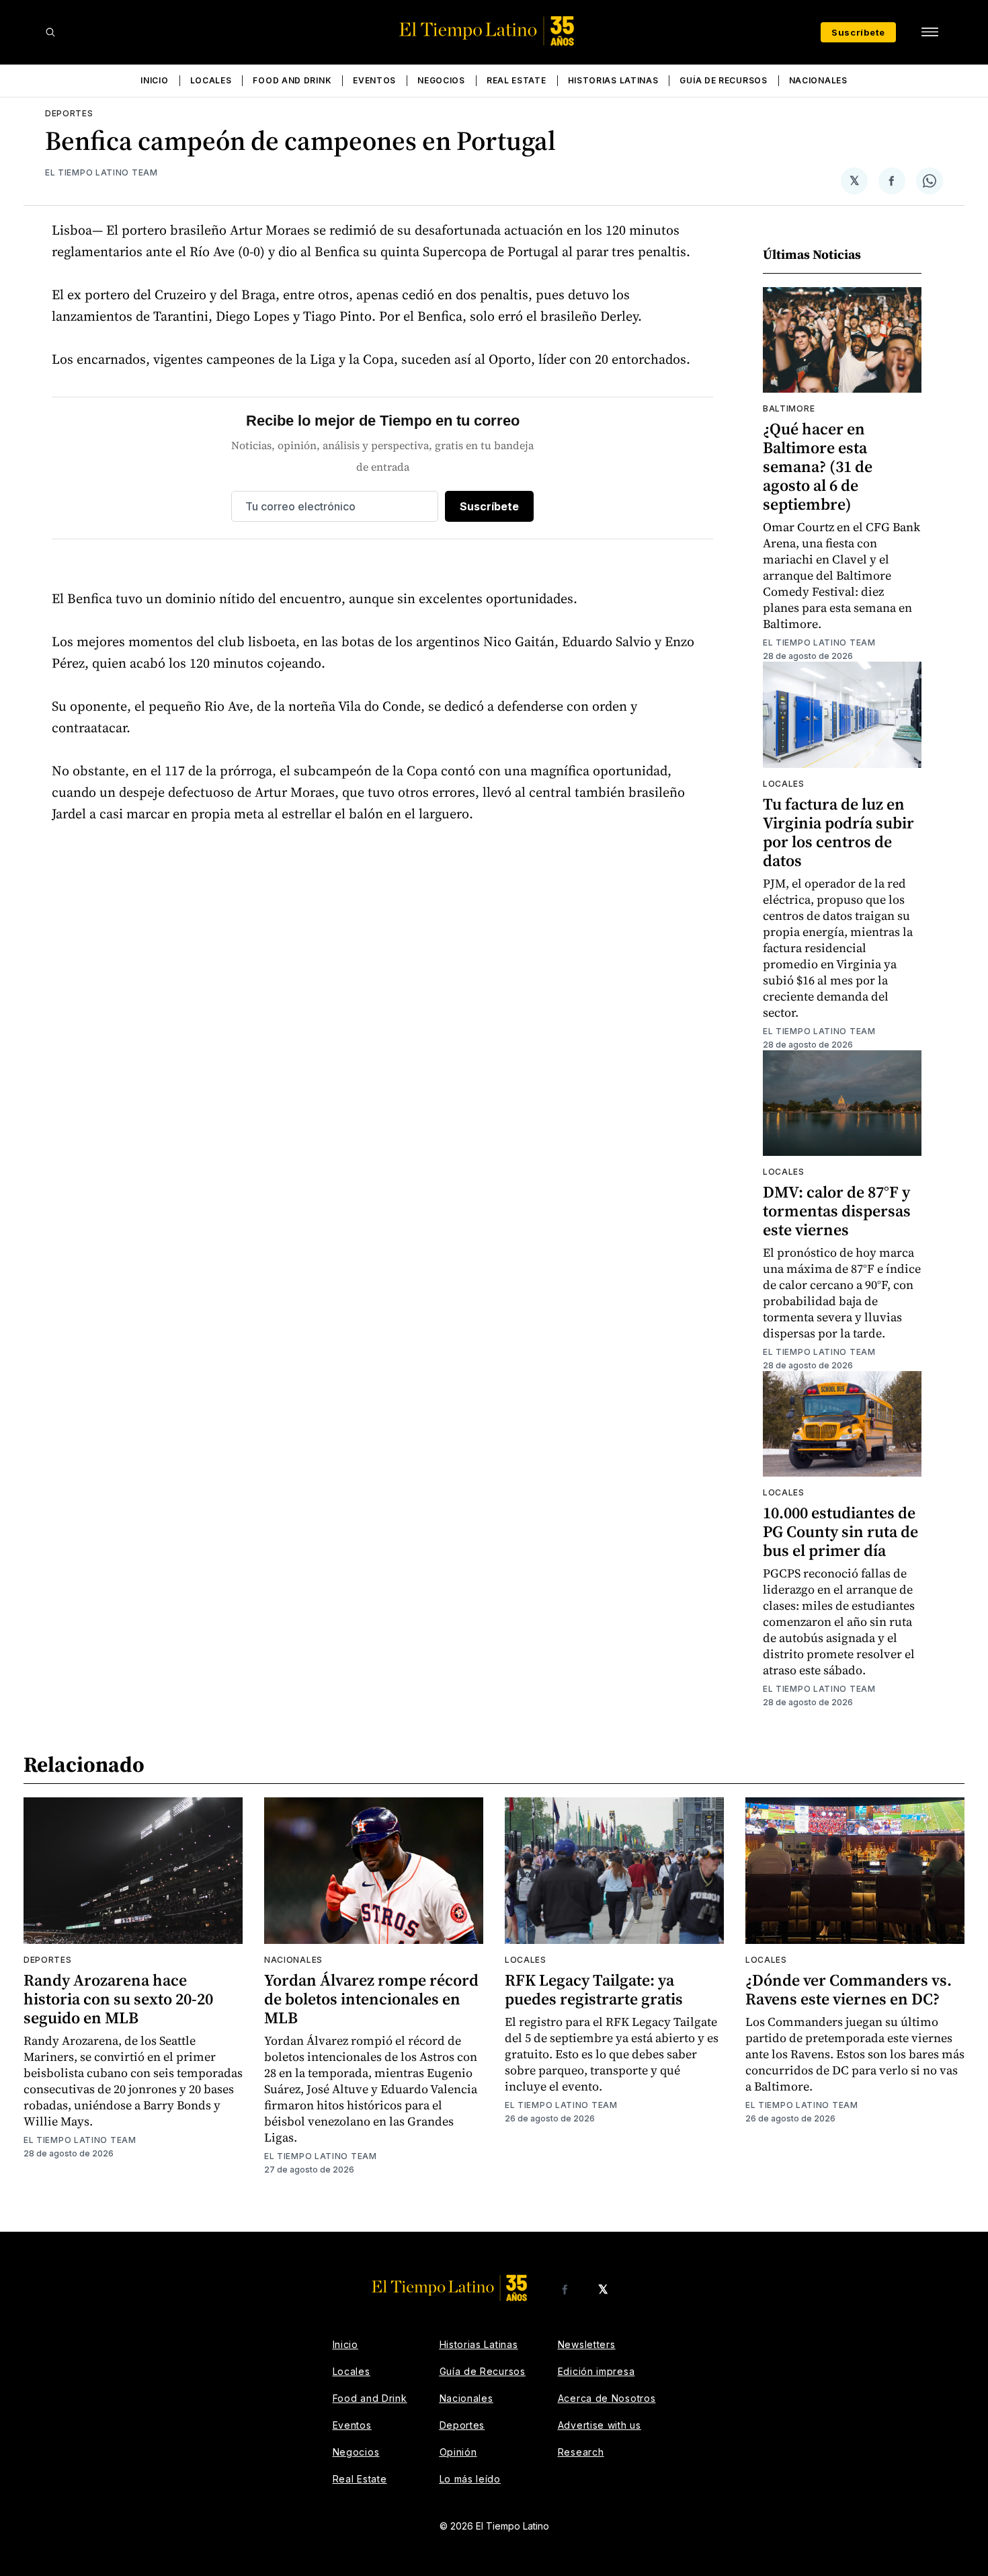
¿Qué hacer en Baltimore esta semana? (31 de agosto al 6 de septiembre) (818, 466)
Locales (211, 80)
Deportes (69, 113)
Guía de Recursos (723, 80)
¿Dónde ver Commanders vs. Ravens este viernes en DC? (849, 1989)
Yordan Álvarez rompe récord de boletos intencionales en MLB (371, 1999)
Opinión (458, 2452)
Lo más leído (470, 2479)
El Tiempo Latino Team (101, 172)
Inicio (154, 80)
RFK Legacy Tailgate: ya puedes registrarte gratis (594, 1989)
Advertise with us (600, 2425)
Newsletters (587, 2344)
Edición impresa (596, 2371)
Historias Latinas (613, 80)
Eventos (374, 80)
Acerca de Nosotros (607, 2398)
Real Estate (517, 80)
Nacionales (818, 80)
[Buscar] (50, 32)
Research (581, 2452)
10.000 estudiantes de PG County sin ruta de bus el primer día (840, 1531)
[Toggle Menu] (930, 32)
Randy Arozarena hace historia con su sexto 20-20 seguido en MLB (118, 1999)
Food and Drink (292, 80)
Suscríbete (858, 32)
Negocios (441, 80)
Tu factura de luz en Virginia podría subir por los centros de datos (838, 832)
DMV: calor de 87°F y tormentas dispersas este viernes (837, 1211)
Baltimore (789, 408)
